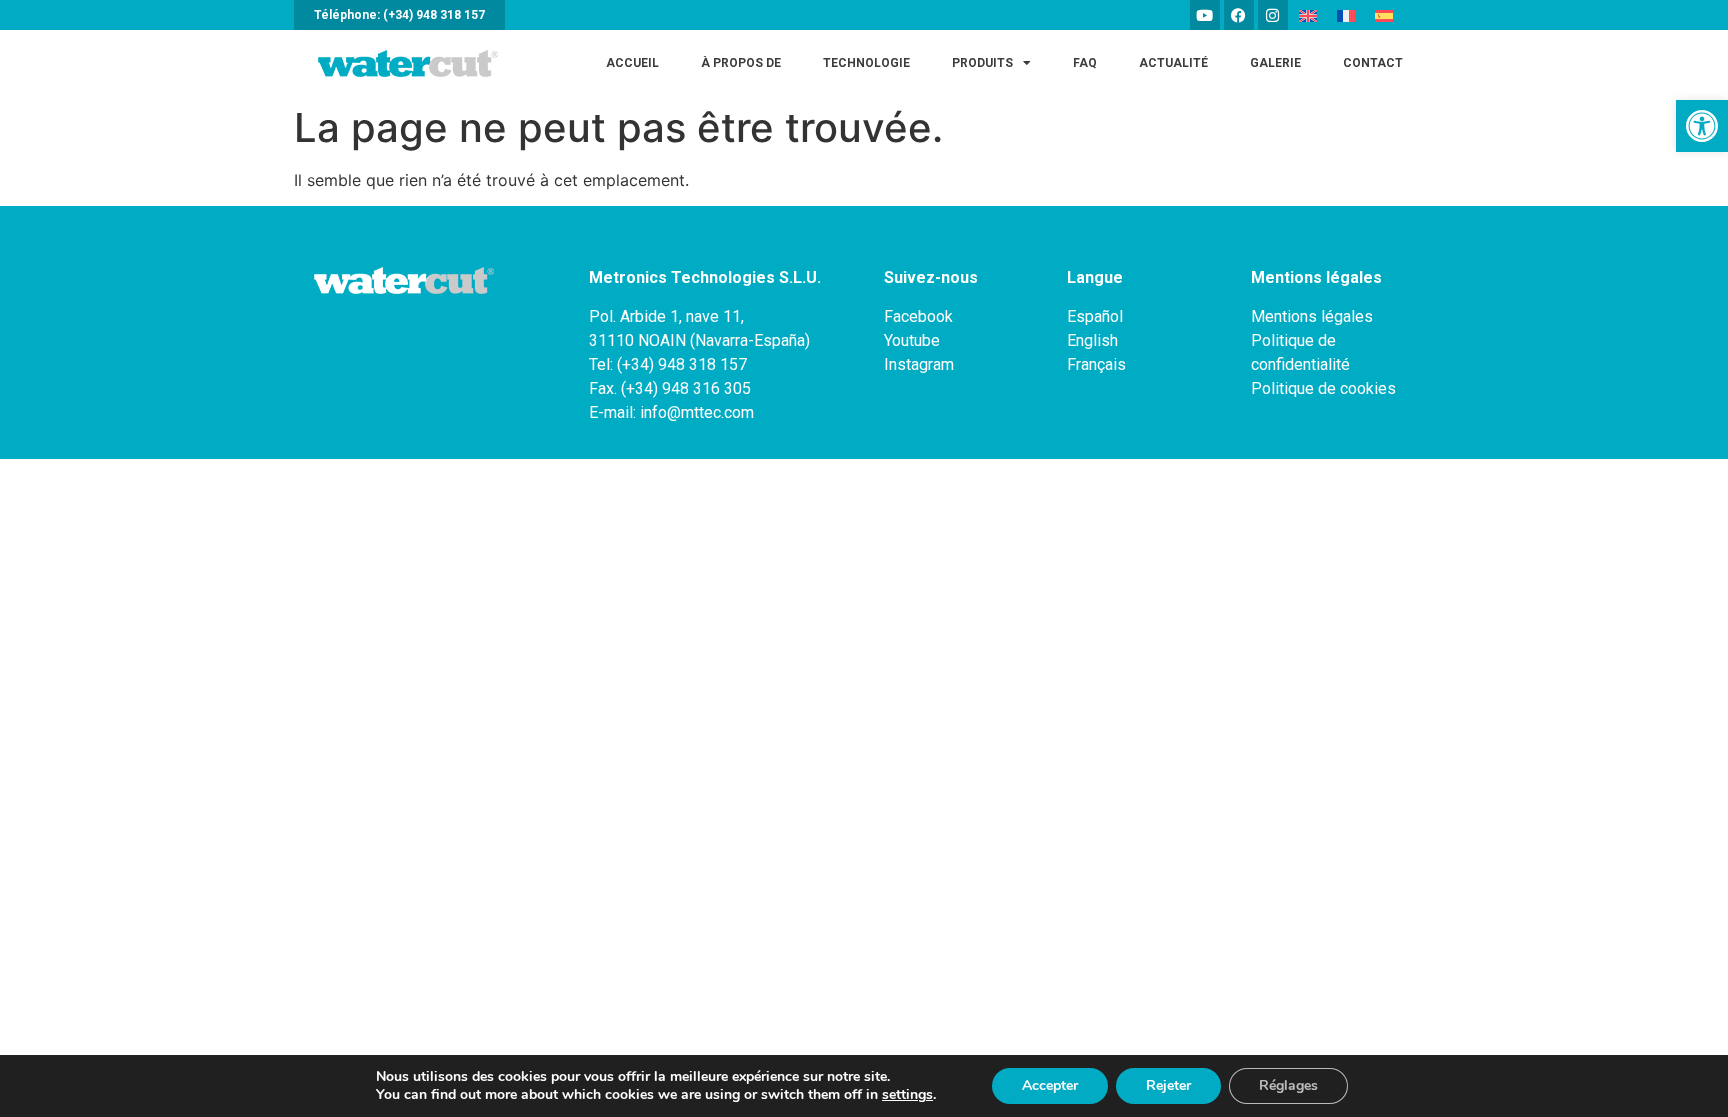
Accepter (1050, 1085)
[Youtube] (1205, 15)
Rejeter (1168, 1085)
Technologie (866, 63)
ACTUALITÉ (1173, 63)
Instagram (919, 364)
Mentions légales (1312, 316)
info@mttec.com (697, 412)
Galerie (1275, 63)
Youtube (912, 340)
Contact (1373, 63)
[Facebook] (1239, 15)
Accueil (632, 63)
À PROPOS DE (741, 63)
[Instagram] (1273, 15)
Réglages (1288, 1085)
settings (907, 1095)
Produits (982, 63)
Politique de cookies (1323, 388)
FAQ (1085, 63)
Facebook (918, 316)
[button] (1702, 126)
